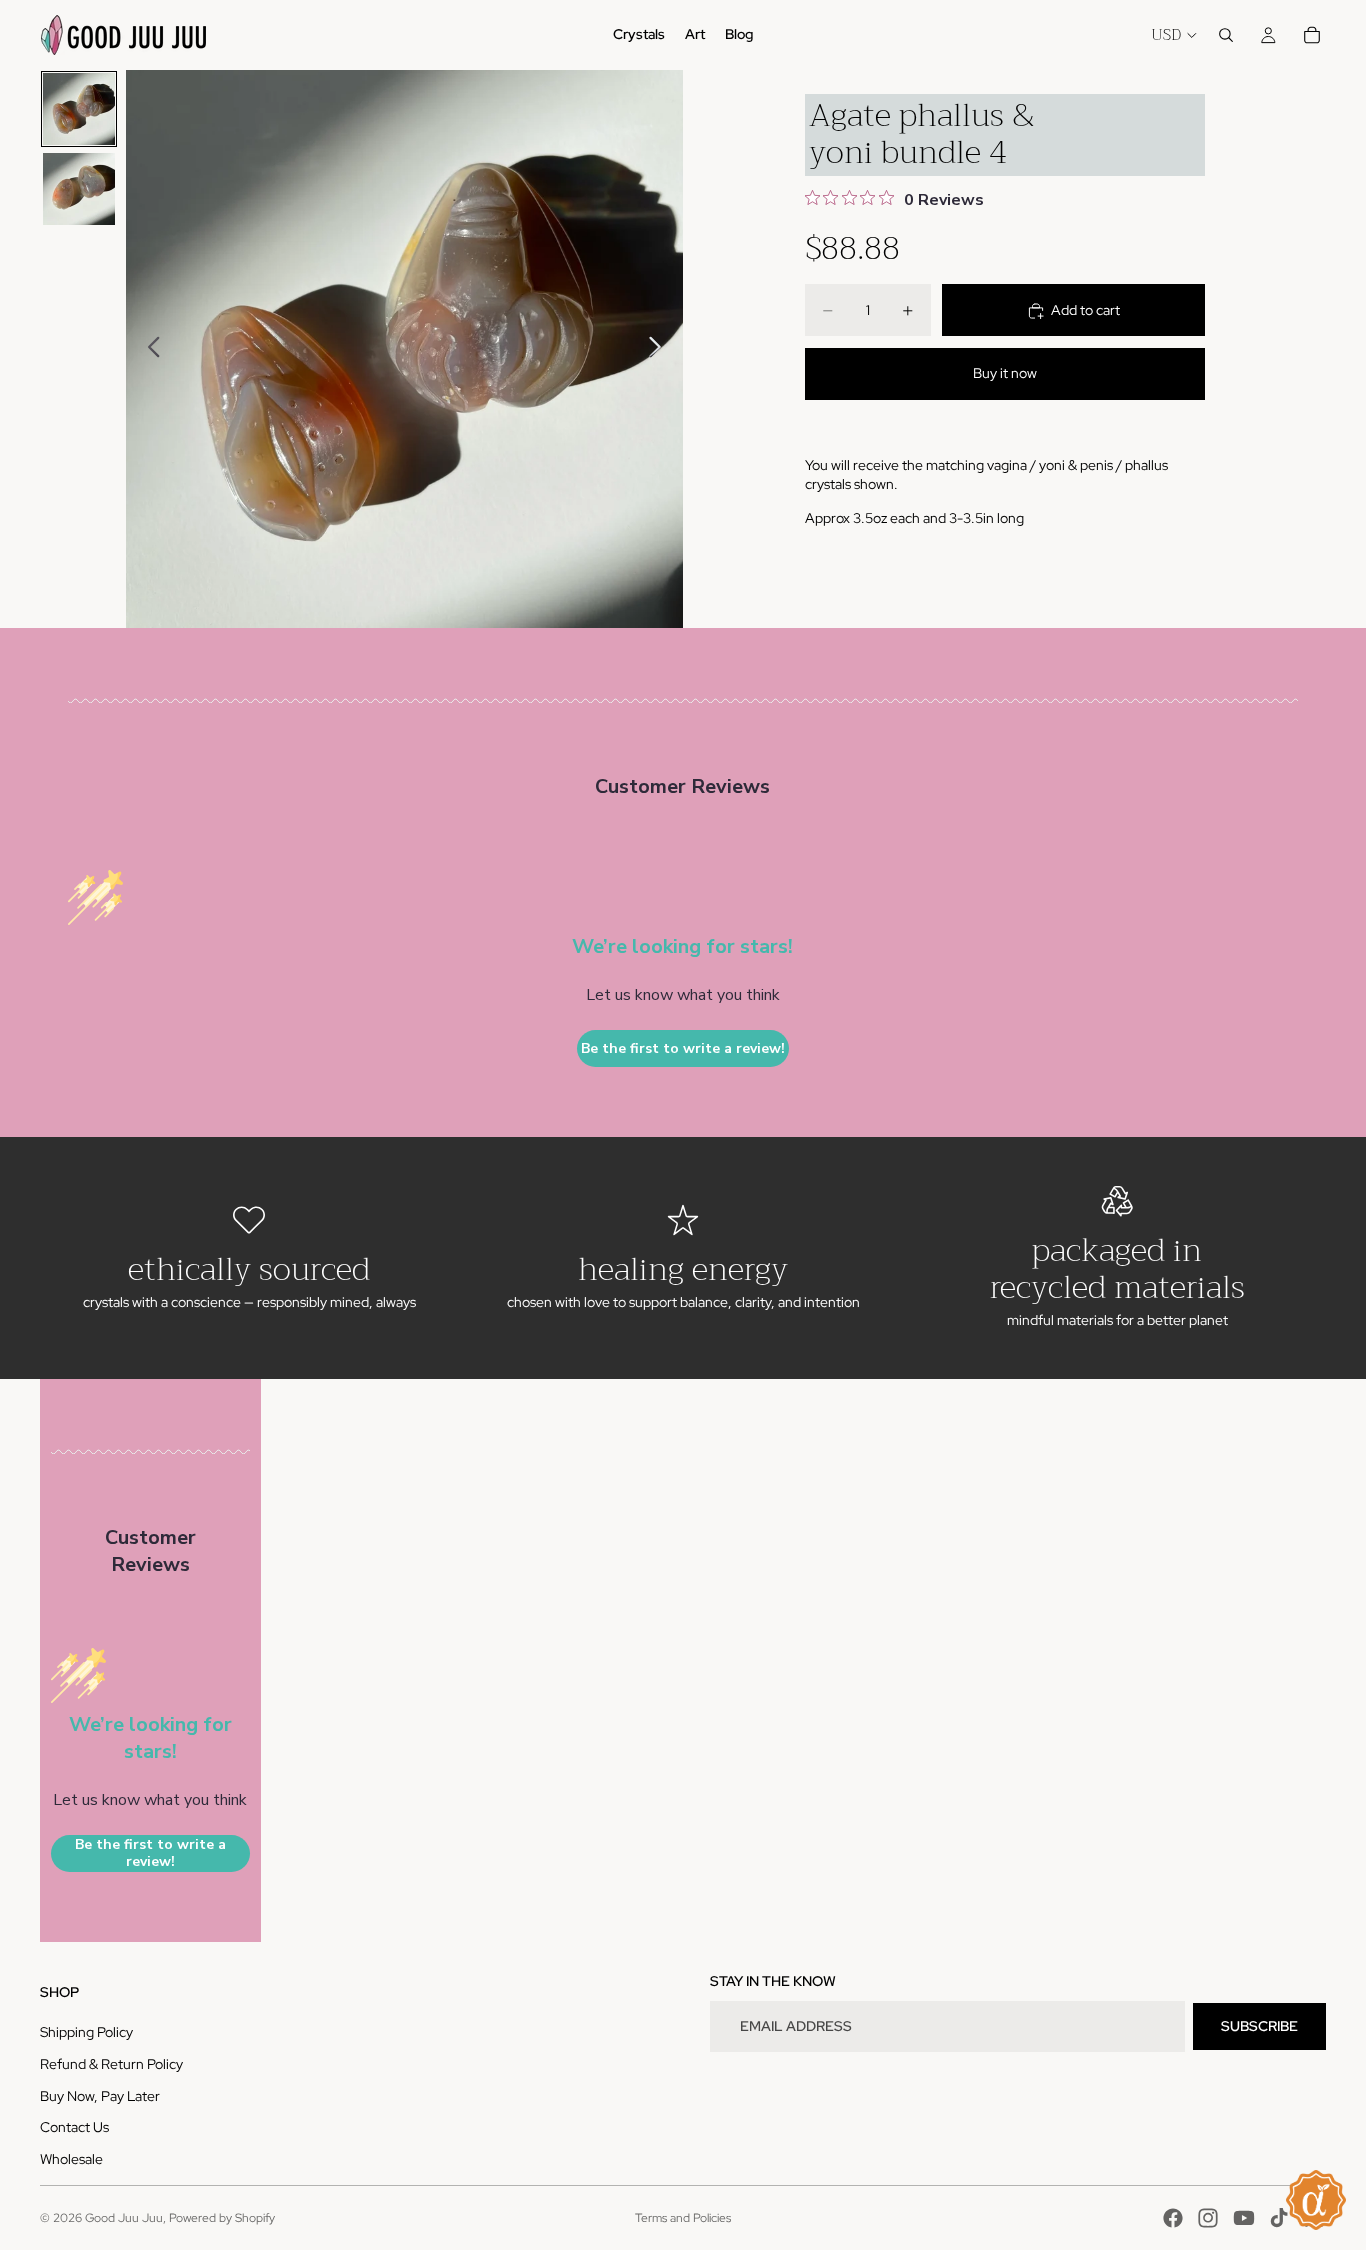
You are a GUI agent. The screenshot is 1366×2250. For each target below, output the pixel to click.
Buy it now (1005, 373)
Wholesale (71, 2159)
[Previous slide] (148, 349)
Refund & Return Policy (111, 2064)
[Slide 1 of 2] (79, 109)
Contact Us (74, 2127)
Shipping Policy (86, 2032)
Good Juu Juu (124, 2218)
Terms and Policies (683, 2218)
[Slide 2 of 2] (79, 189)
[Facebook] (1173, 2218)
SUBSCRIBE (1259, 2026)
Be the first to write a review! (683, 1048)
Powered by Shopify (222, 2218)
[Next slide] (660, 349)
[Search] (1226, 35)
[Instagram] (1208, 2218)
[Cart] (1312, 35)
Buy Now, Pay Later (100, 2096)
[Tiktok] (1279, 2218)
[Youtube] (1244, 2218)
